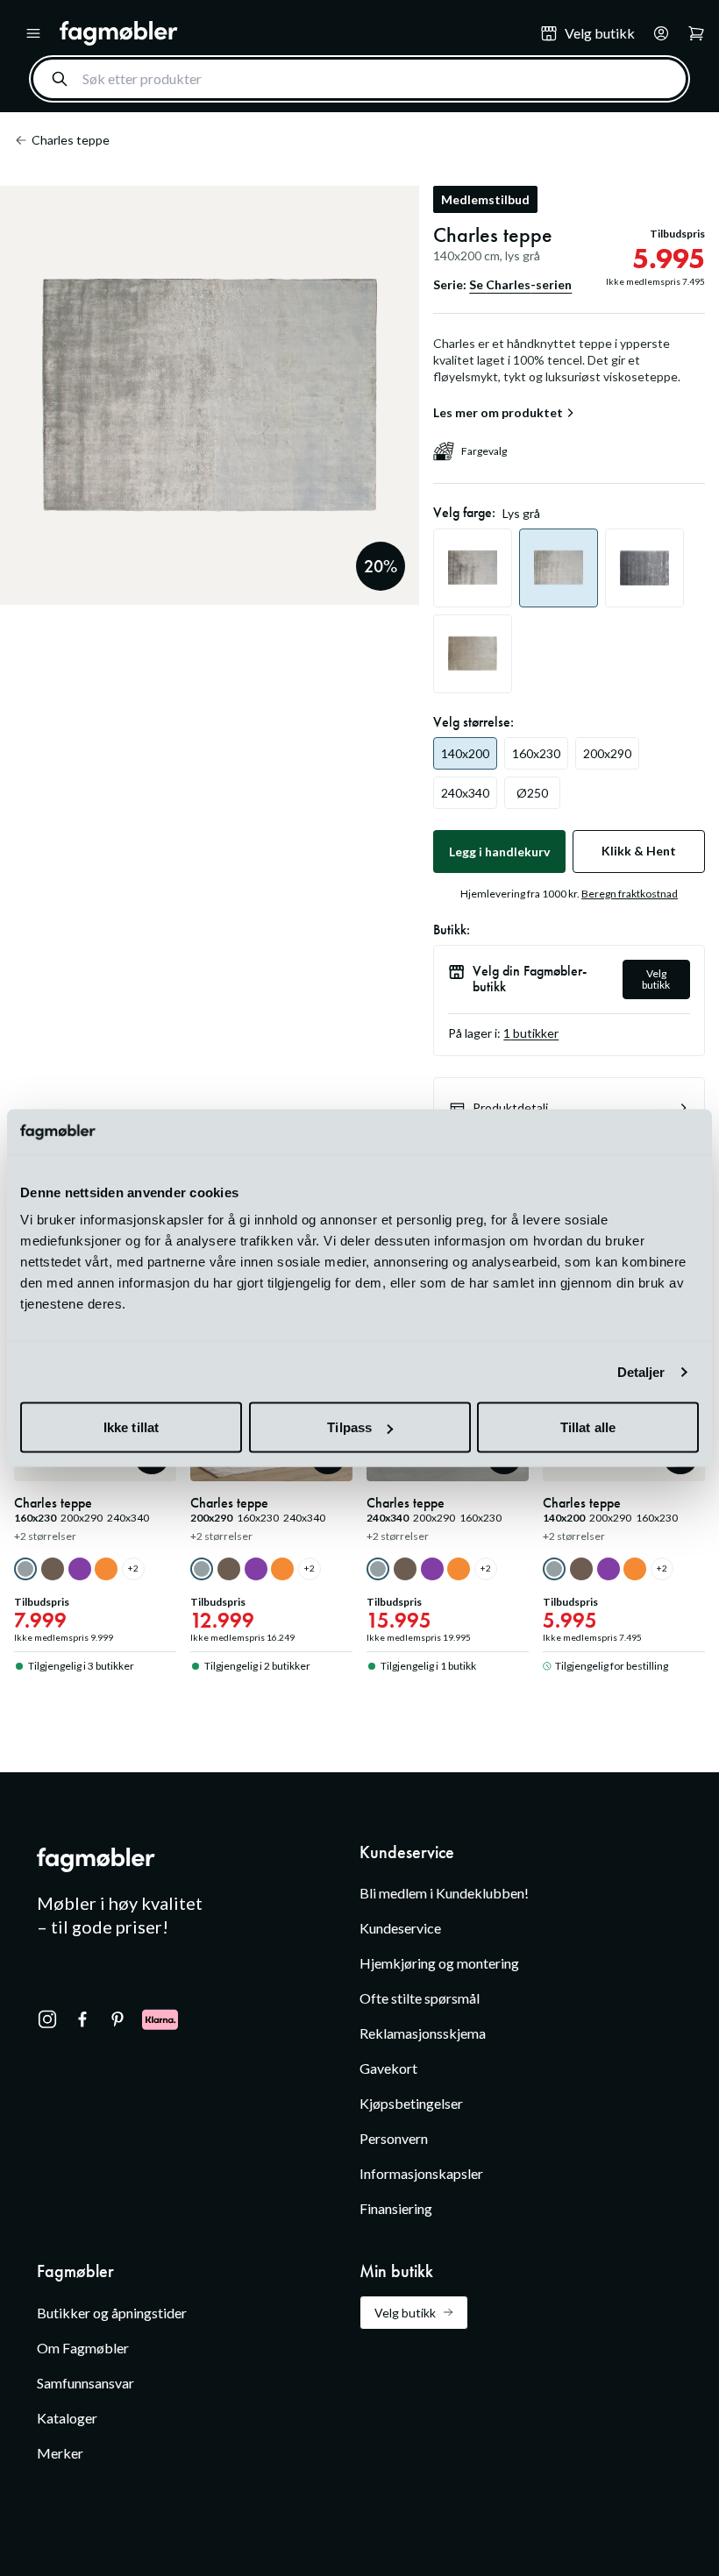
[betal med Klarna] (160, 2019)
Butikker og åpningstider (112, 2313)
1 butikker (531, 1033)
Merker (60, 2453)
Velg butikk (656, 979)
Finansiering (396, 2208)
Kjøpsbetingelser (411, 2103)
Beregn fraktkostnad (630, 894)
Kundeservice (400, 1928)
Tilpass (349, 1427)
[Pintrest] (117, 2019)
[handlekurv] (656, 33)
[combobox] (359, 79)
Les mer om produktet (498, 413)
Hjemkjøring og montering (439, 1963)
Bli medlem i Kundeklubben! (444, 1893)
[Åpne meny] (33, 33)
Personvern (394, 2138)
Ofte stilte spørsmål (420, 1998)
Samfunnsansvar (85, 2383)
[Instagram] (47, 2019)
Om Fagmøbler (83, 2348)
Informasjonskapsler (421, 2173)
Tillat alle (588, 1427)
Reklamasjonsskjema (423, 2033)
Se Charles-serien (520, 284)
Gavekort (388, 2068)
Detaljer (641, 1371)
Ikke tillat (131, 1427)
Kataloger (67, 2418)
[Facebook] (82, 2019)
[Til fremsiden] (288, 33)
